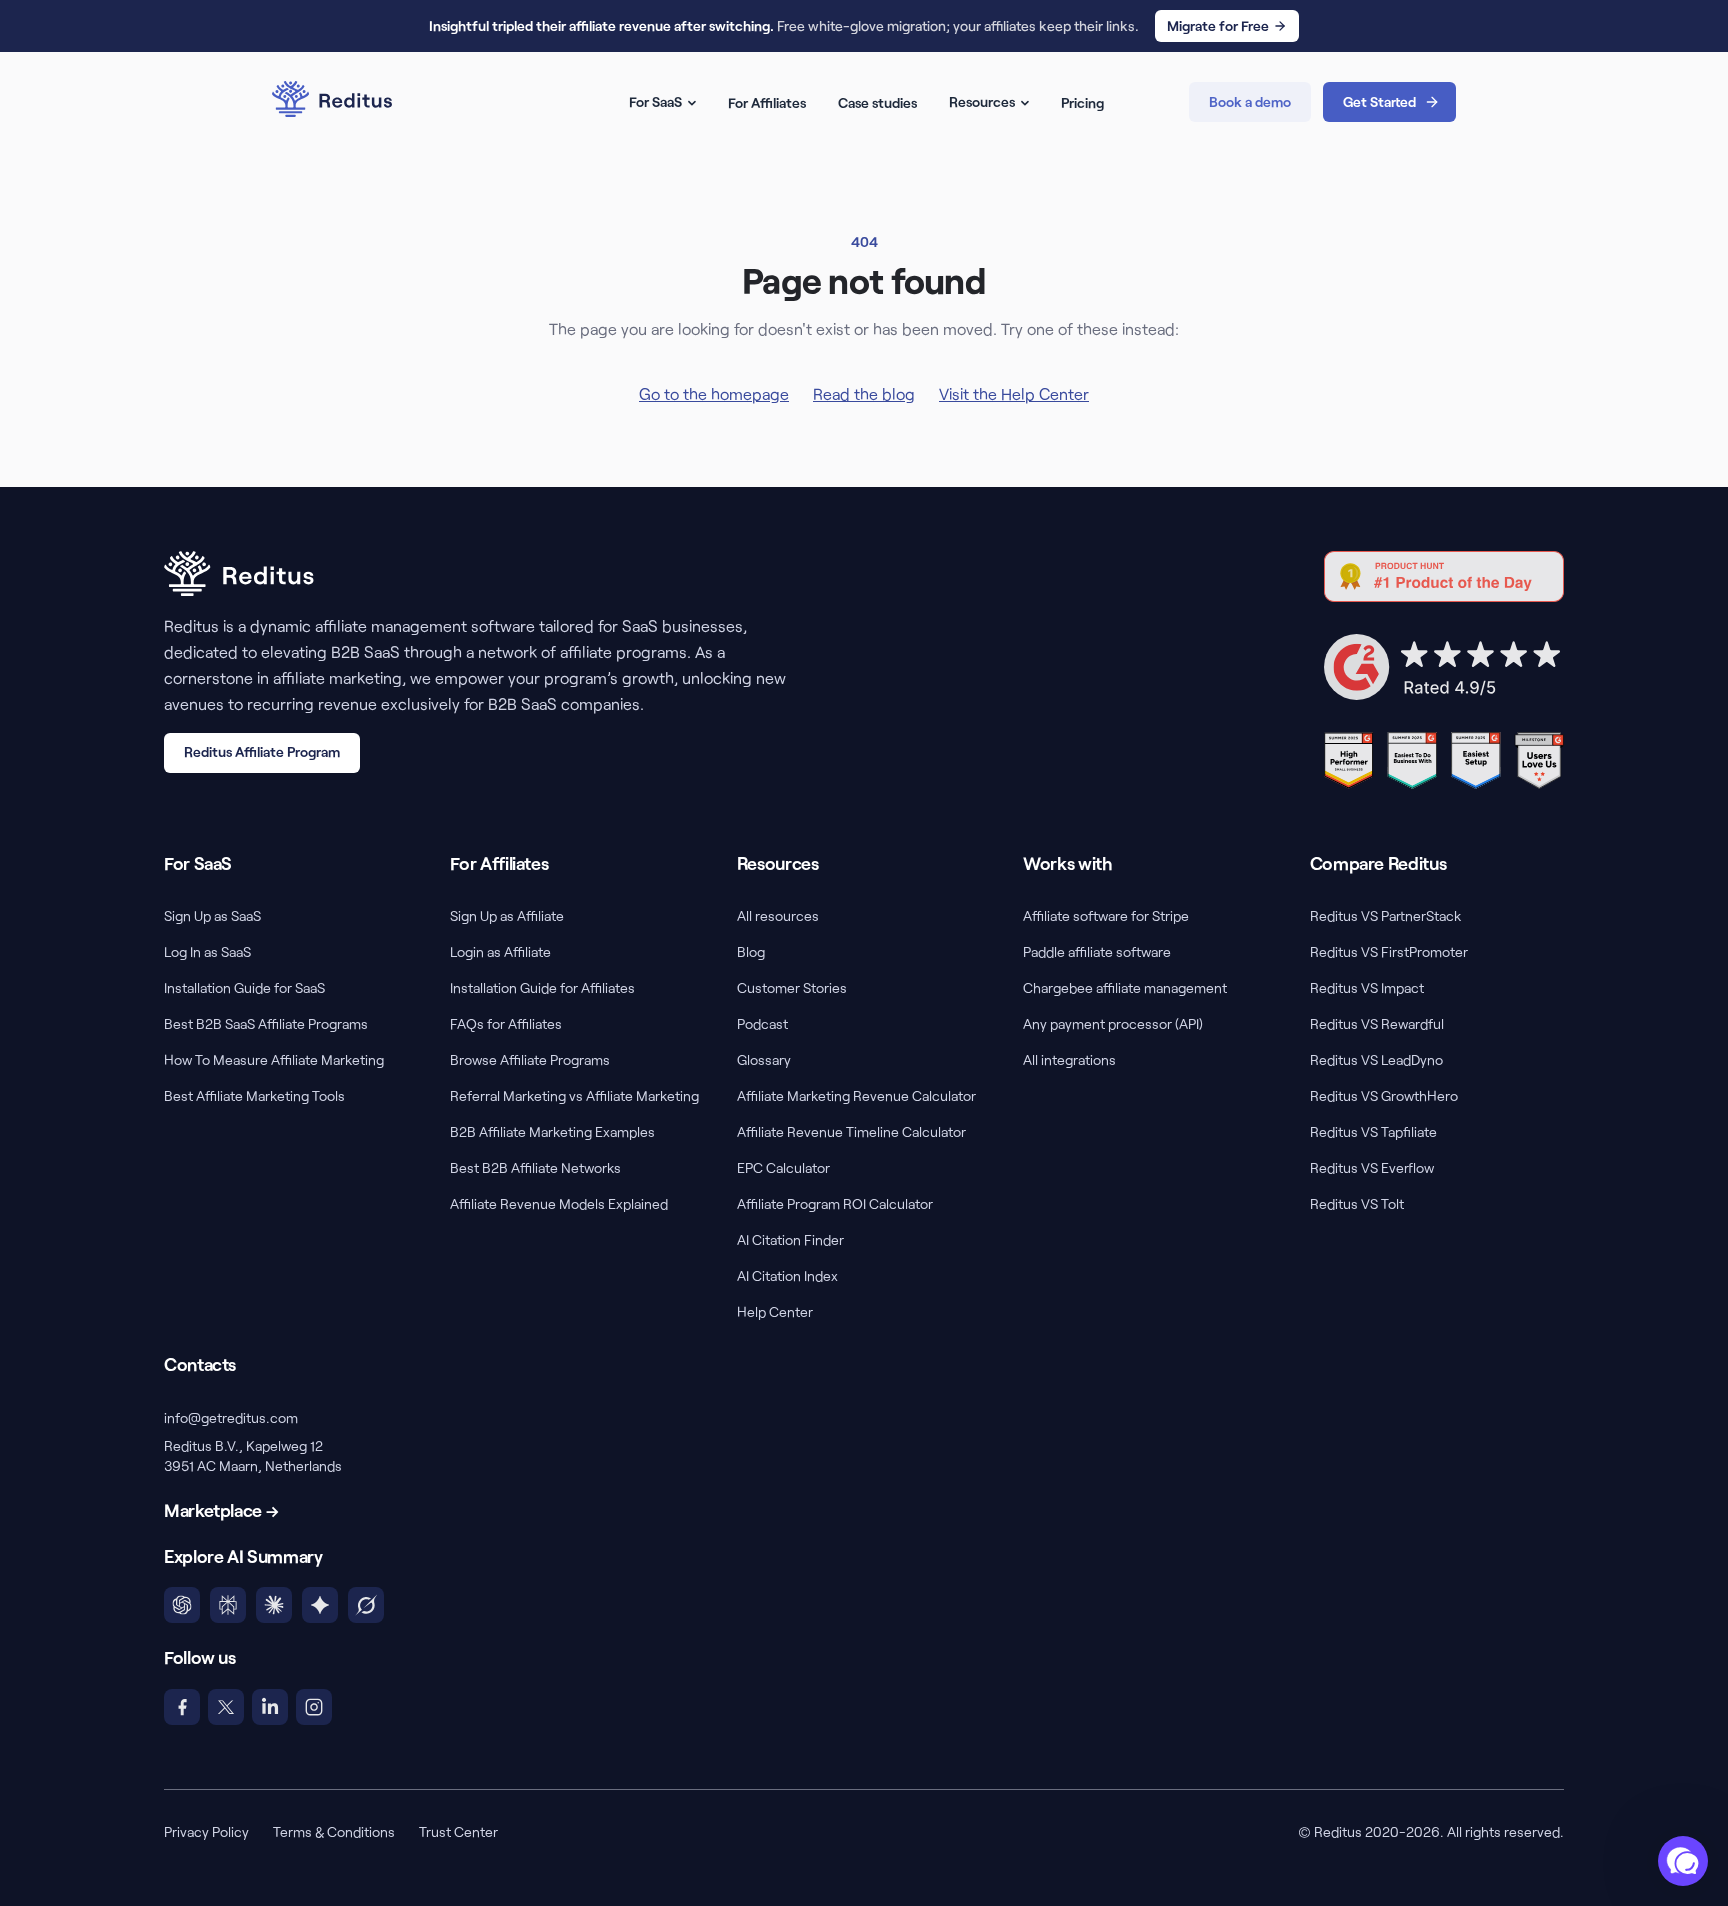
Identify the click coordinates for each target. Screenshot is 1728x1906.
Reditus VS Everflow (1372, 1167)
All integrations (1069, 1059)
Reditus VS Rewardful (1377, 1023)
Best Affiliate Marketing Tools (254, 1095)
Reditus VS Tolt (1357, 1203)
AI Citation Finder (790, 1239)
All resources (778, 915)
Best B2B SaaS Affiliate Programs (266, 1023)
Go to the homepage (714, 393)
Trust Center (458, 1831)
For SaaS (655, 101)
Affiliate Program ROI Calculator (835, 1203)
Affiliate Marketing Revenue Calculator (856, 1095)
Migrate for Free (1218, 25)
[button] (1683, 1861)
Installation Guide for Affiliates (542, 987)
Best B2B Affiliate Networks (535, 1167)
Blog (751, 951)
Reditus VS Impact (1367, 987)
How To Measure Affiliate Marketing (274, 1059)
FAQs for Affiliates (506, 1023)
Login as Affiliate (500, 951)
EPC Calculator (783, 1167)
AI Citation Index (787, 1275)
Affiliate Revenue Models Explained (559, 1203)
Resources (982, 101)
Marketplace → (221, 1510)
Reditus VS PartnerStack (1385, 915)
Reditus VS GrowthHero (1384, 1095)
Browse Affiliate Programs (530, 1059)
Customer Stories (792, 987)
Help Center (775, 1311)
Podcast (762, 1023)
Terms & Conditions (334, 1831)
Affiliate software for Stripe (1106, 915)
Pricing (1082, 102)
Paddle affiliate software (1097, 951)
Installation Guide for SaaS (244, 987)
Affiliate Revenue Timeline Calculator (851, 1131)
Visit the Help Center (1014, 393)
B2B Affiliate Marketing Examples (552, 1131)
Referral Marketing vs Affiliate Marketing (574, 1095)
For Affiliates (767, 102)
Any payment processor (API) (1113, 1023)
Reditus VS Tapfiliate (1373, 1131)
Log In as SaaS (207, 951)
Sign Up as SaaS (212, 915)
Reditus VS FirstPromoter (1389, 951)
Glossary (764, 1059)
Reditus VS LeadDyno (1376, 1059)
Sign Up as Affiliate (507, 915)
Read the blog (864, 393)
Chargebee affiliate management (1125, 987)
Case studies (877, 102)
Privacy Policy (206, 1831)
